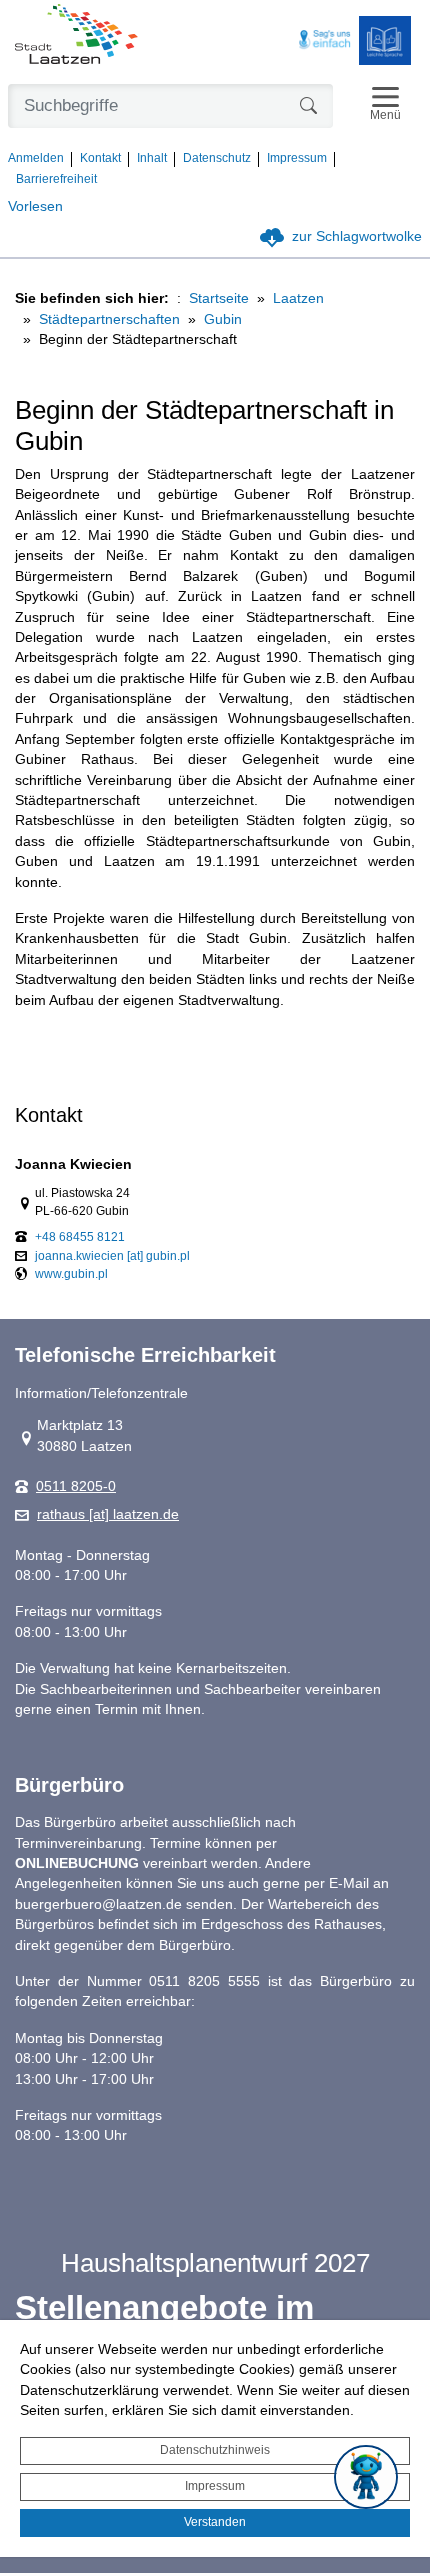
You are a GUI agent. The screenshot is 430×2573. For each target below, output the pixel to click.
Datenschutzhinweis (215, 2450)
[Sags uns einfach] (325, 40)
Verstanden (215, 2522)
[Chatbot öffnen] (366, 2477)
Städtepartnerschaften (109, 319)
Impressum (215, 2486)
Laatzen (298, 298)
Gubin (223, 319)
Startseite (219, 298)
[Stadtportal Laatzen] (76, 36)
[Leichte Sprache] (385, 40)
